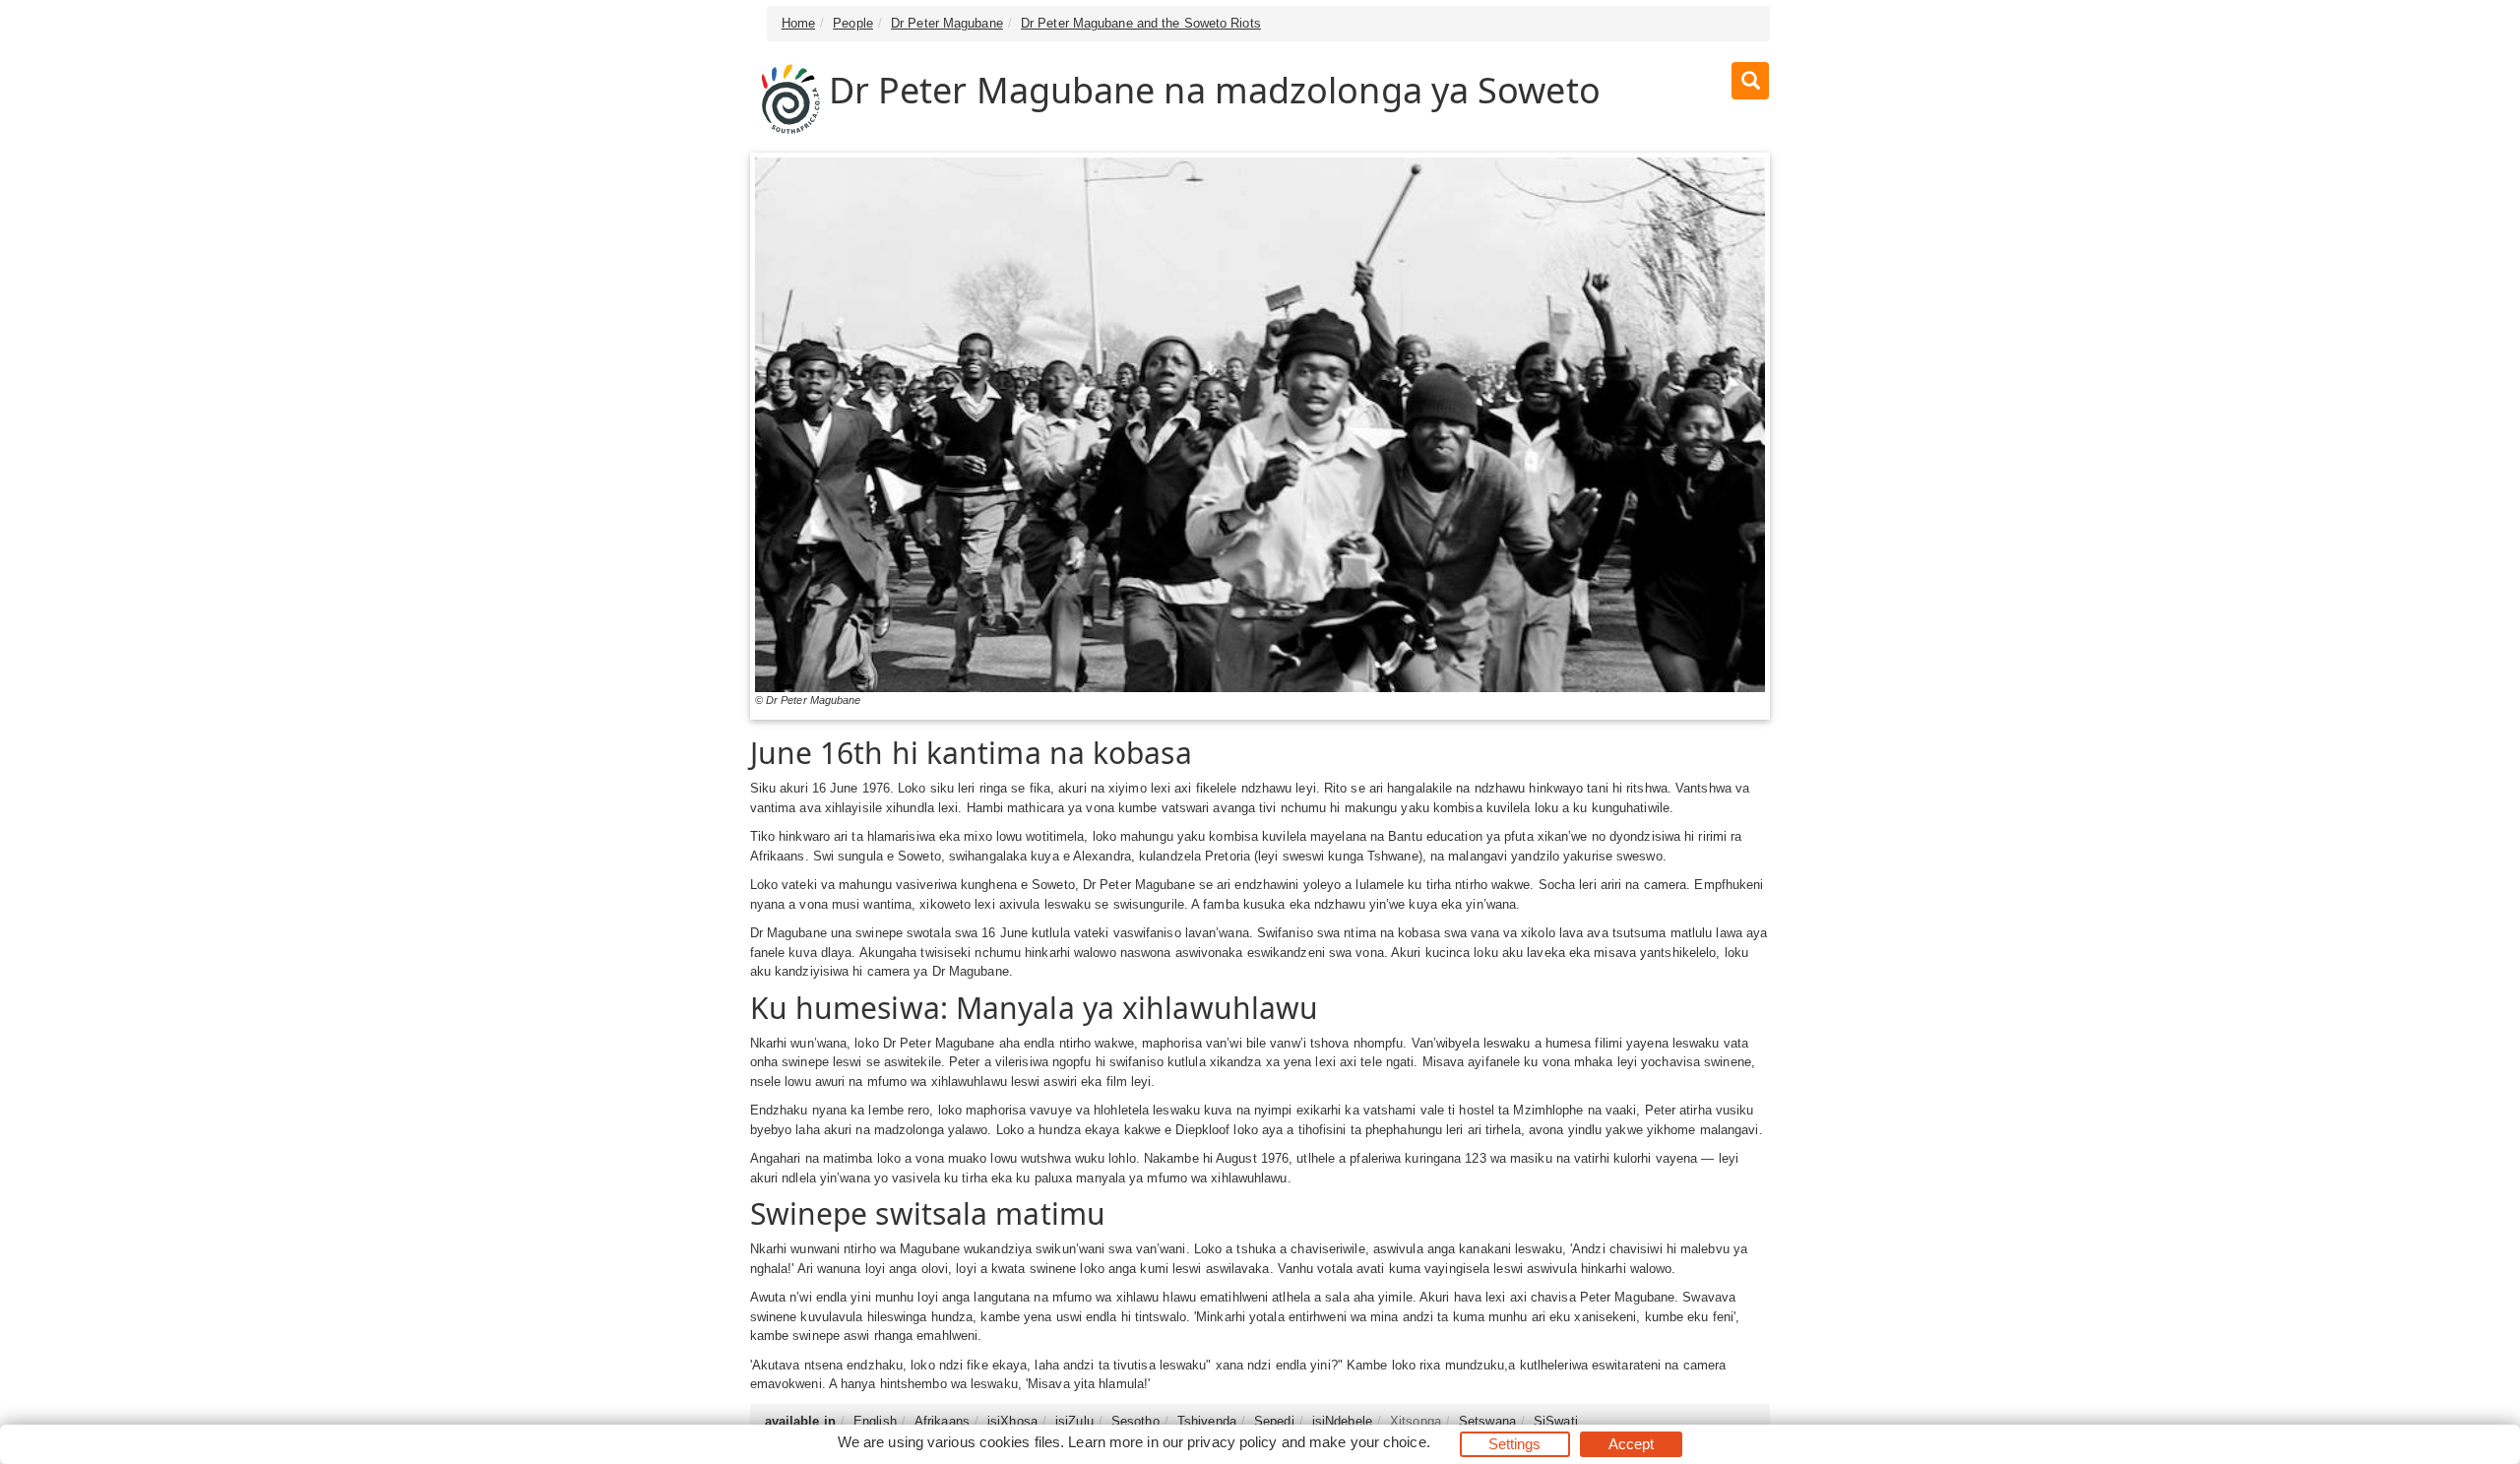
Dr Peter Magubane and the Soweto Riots (1141, 23)
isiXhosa (1012, 1421)
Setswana (1487, 1421)
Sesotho (1135, 1421)
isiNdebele (1342, 1421)
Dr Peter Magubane (947, 23)
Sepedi (1274, 1421)
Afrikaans (942, 1421)
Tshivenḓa (1207, 1421)
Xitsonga (1416, 1421)
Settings (1515, 1444)
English (875, 1421)
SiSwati (1556, 1421)
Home (798, 23)
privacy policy (1232, 1442)
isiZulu (1074, 1421)
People (853, 23)
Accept (1632, 1444)
